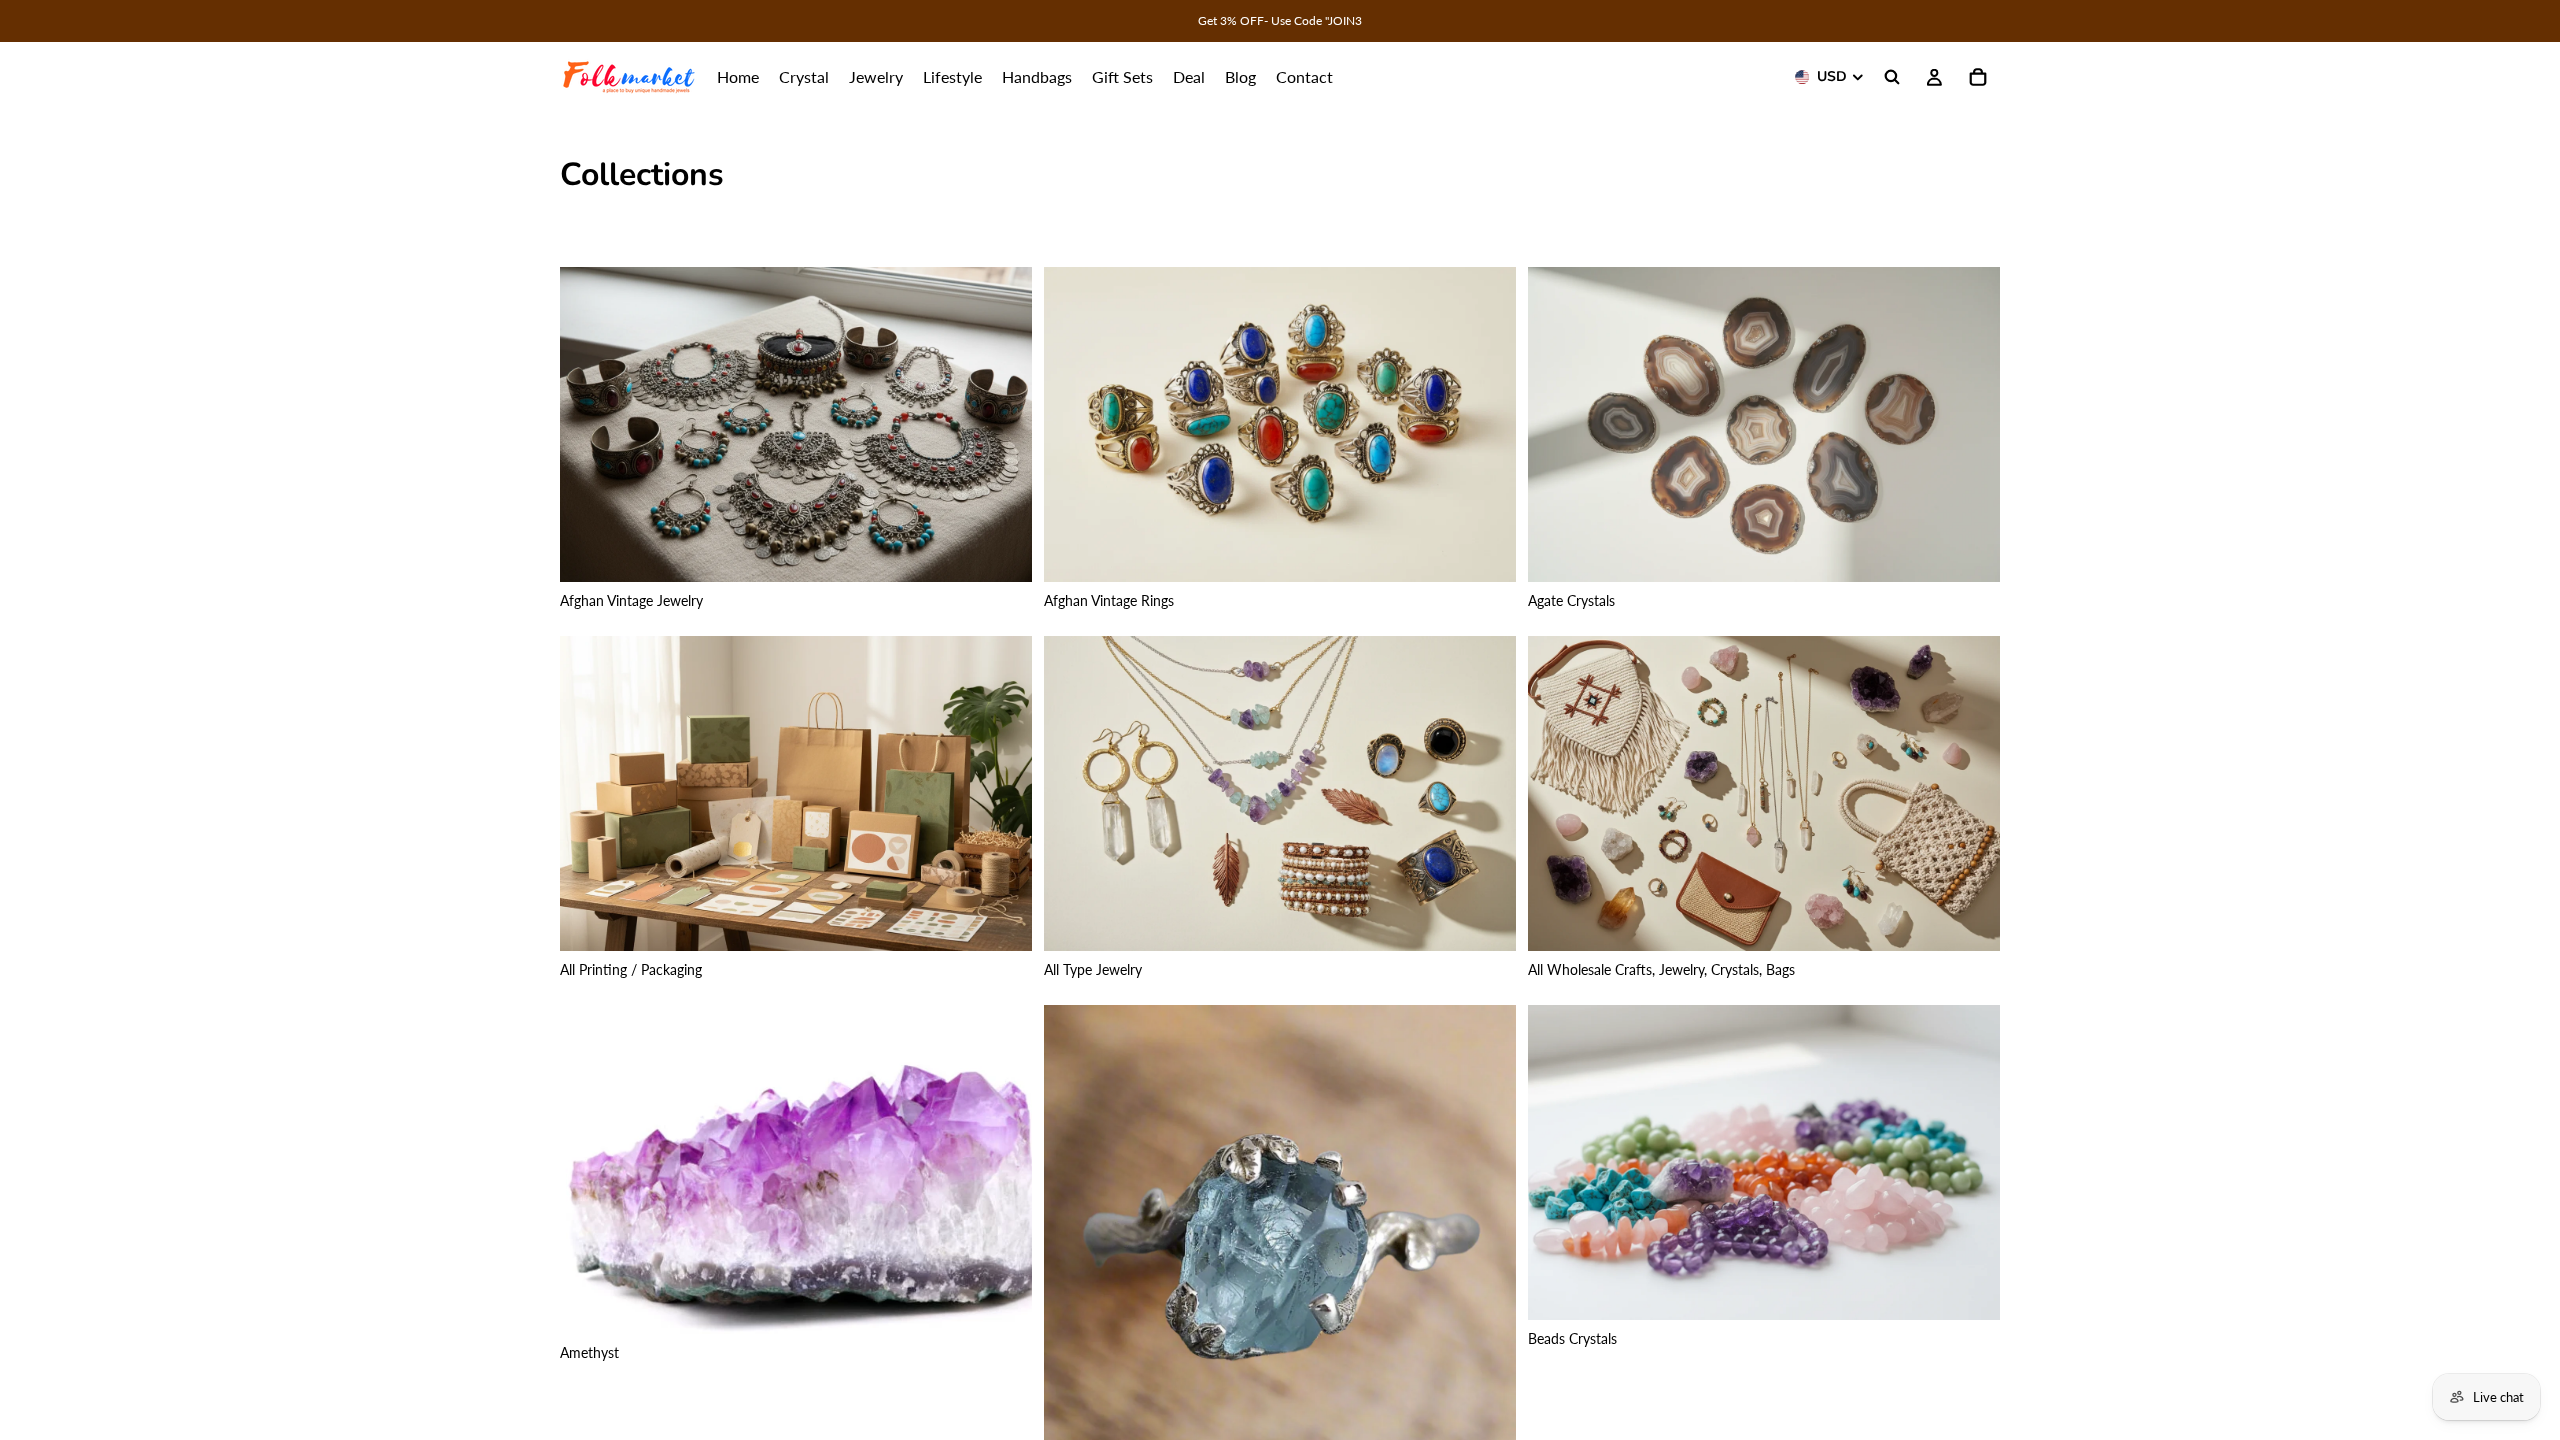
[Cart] (1978, 77)
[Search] (1892, 77)
